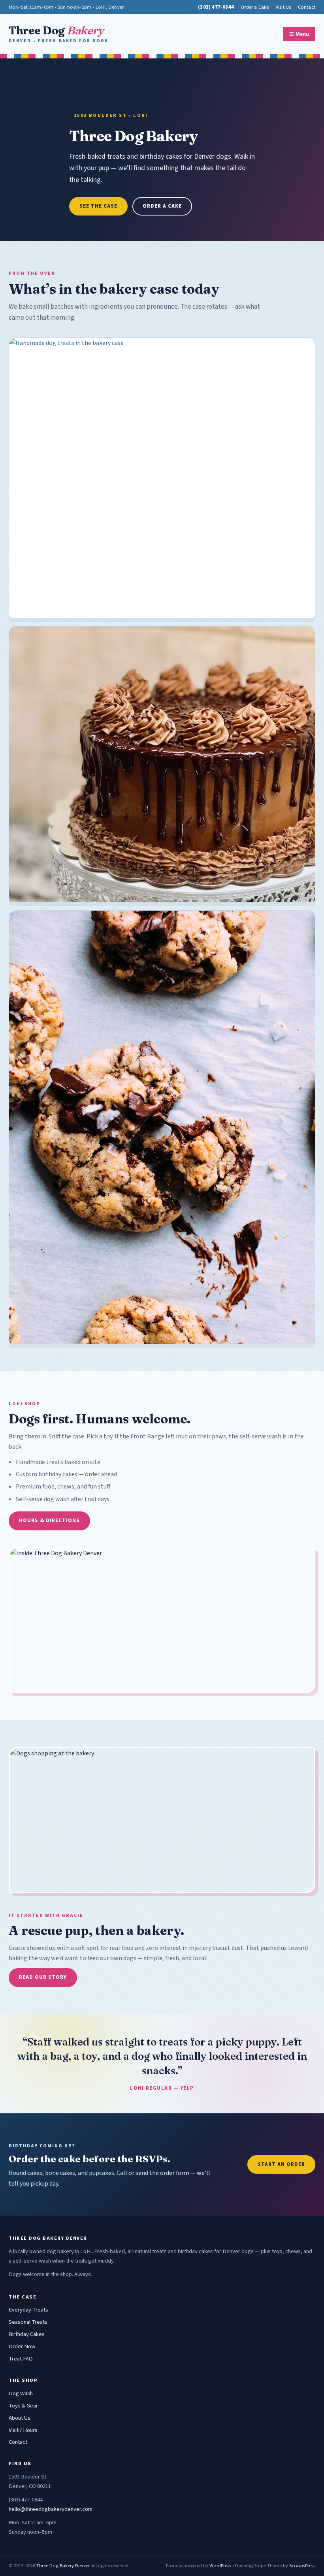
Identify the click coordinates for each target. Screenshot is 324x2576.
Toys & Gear (23, 2406)
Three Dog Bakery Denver (63, 2566)
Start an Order (281, 2164)
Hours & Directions (49, 1520)
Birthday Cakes (27, 2334)
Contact (307, 7)
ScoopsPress (302, 2566)
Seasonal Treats (28, 2322)
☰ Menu (299, 34)
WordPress (220, 2566)
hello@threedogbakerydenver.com (51, 2509)
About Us (20, 2418)
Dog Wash (21, 2393)
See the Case (98, 206)
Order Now (22, 2346)
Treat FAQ (21, 2359)
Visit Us (283, 7)
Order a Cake (255, 7)
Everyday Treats (28, 2310)
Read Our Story (43, 1977)
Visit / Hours (23, 2430)
